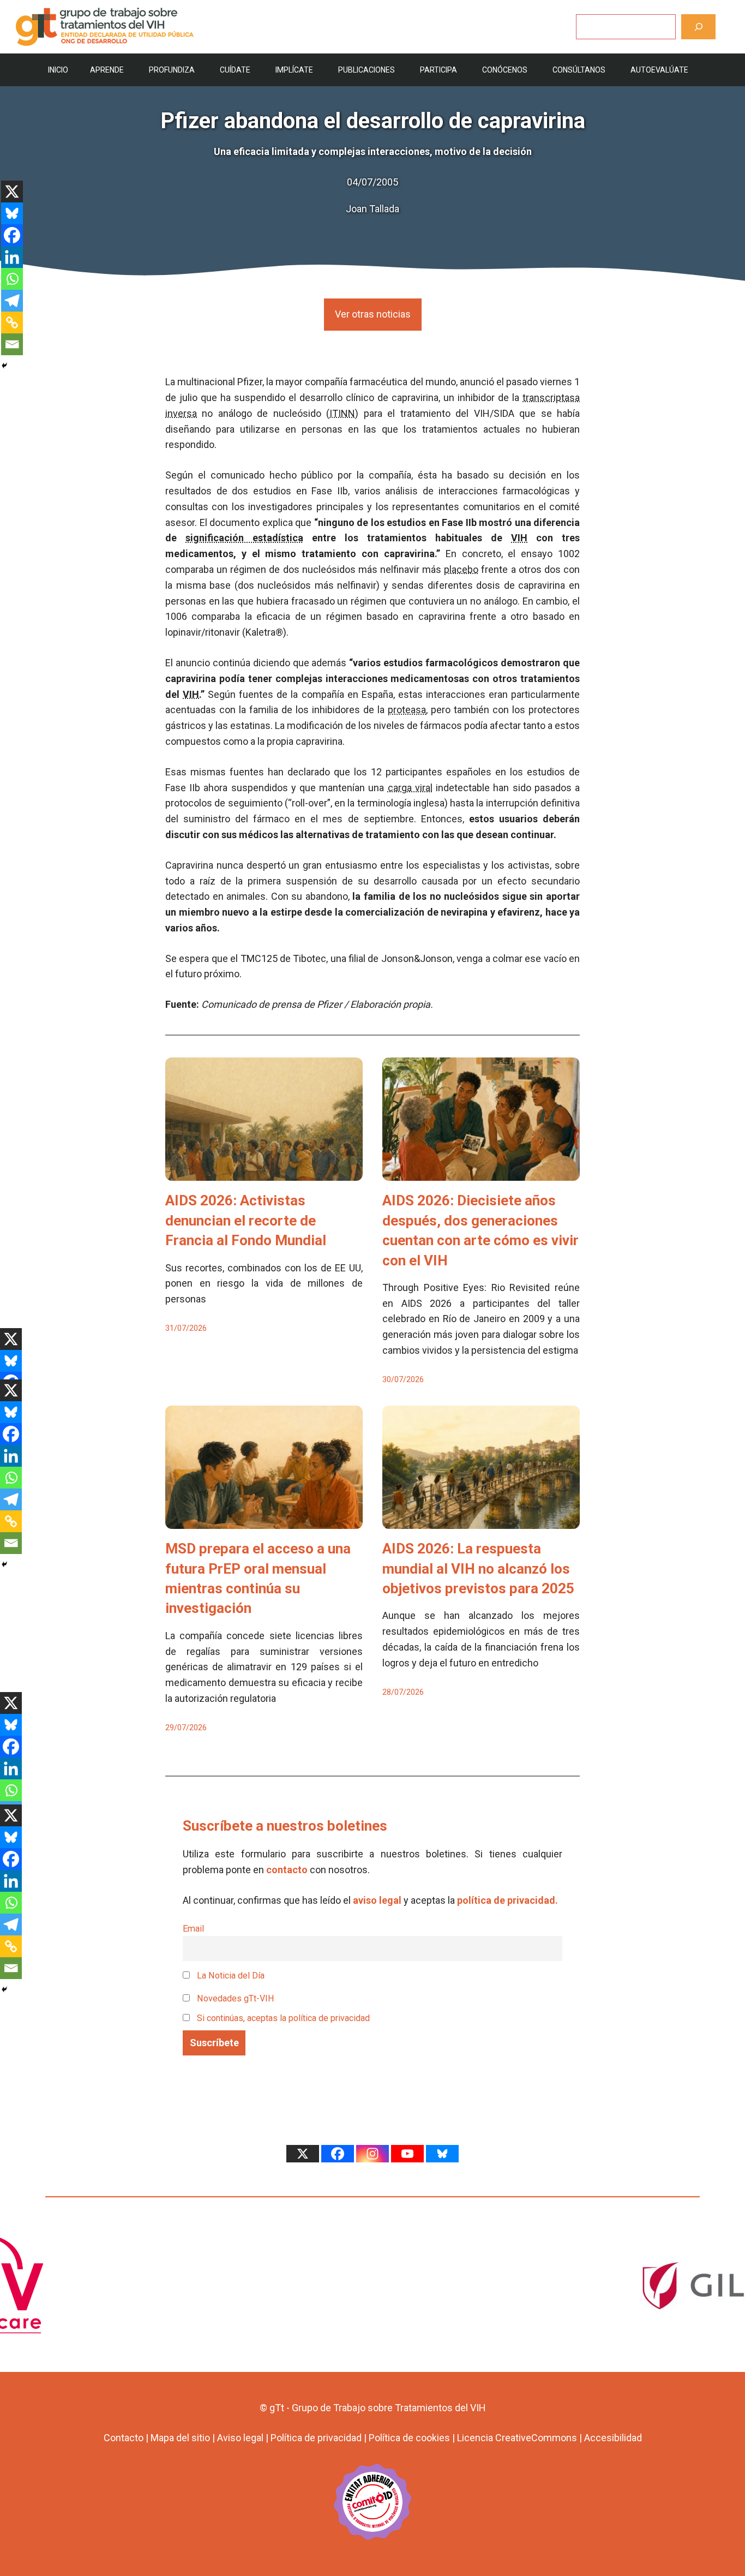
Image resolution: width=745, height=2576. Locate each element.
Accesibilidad (613, 2438)
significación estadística (244, 538)
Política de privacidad (316, 2438)
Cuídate (235, 70)
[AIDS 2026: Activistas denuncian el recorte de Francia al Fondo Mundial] (264, 1173)
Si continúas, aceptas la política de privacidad (283, 2018)
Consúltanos (579, 70)
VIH (519, 538)
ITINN (342, 413)
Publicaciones (367, 70)
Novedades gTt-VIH (235, 1998)
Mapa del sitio (180, 2438)
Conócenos (505, 70)
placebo (461, 569)
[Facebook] (12, 235)
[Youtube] (407, 2154)
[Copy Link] (12, 322)
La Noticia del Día (230, 1976)
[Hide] (4, 366)
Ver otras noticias (373, 314)
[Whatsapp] (12, 279)
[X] (12, 192)
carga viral (410, 788)
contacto (287, 1870)
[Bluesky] (12, 213)
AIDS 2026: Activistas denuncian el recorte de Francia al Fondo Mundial (246, 1220)
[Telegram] (12, 301)
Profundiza (172, 70)
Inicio (58, 70)
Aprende (107, 70)
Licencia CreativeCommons (517, 2438)
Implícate (294, 70)
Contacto (124, 2438)
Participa (438, 70)
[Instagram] (372, 2154)
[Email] (12, 344)
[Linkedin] (12, 257)
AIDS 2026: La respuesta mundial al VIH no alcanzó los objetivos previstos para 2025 (478, 1568)
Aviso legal (240, 2438)
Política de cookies (409, 2438)
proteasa (407, 710)
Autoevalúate (659, 70)
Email (193, 1929)
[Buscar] (698, 26)
